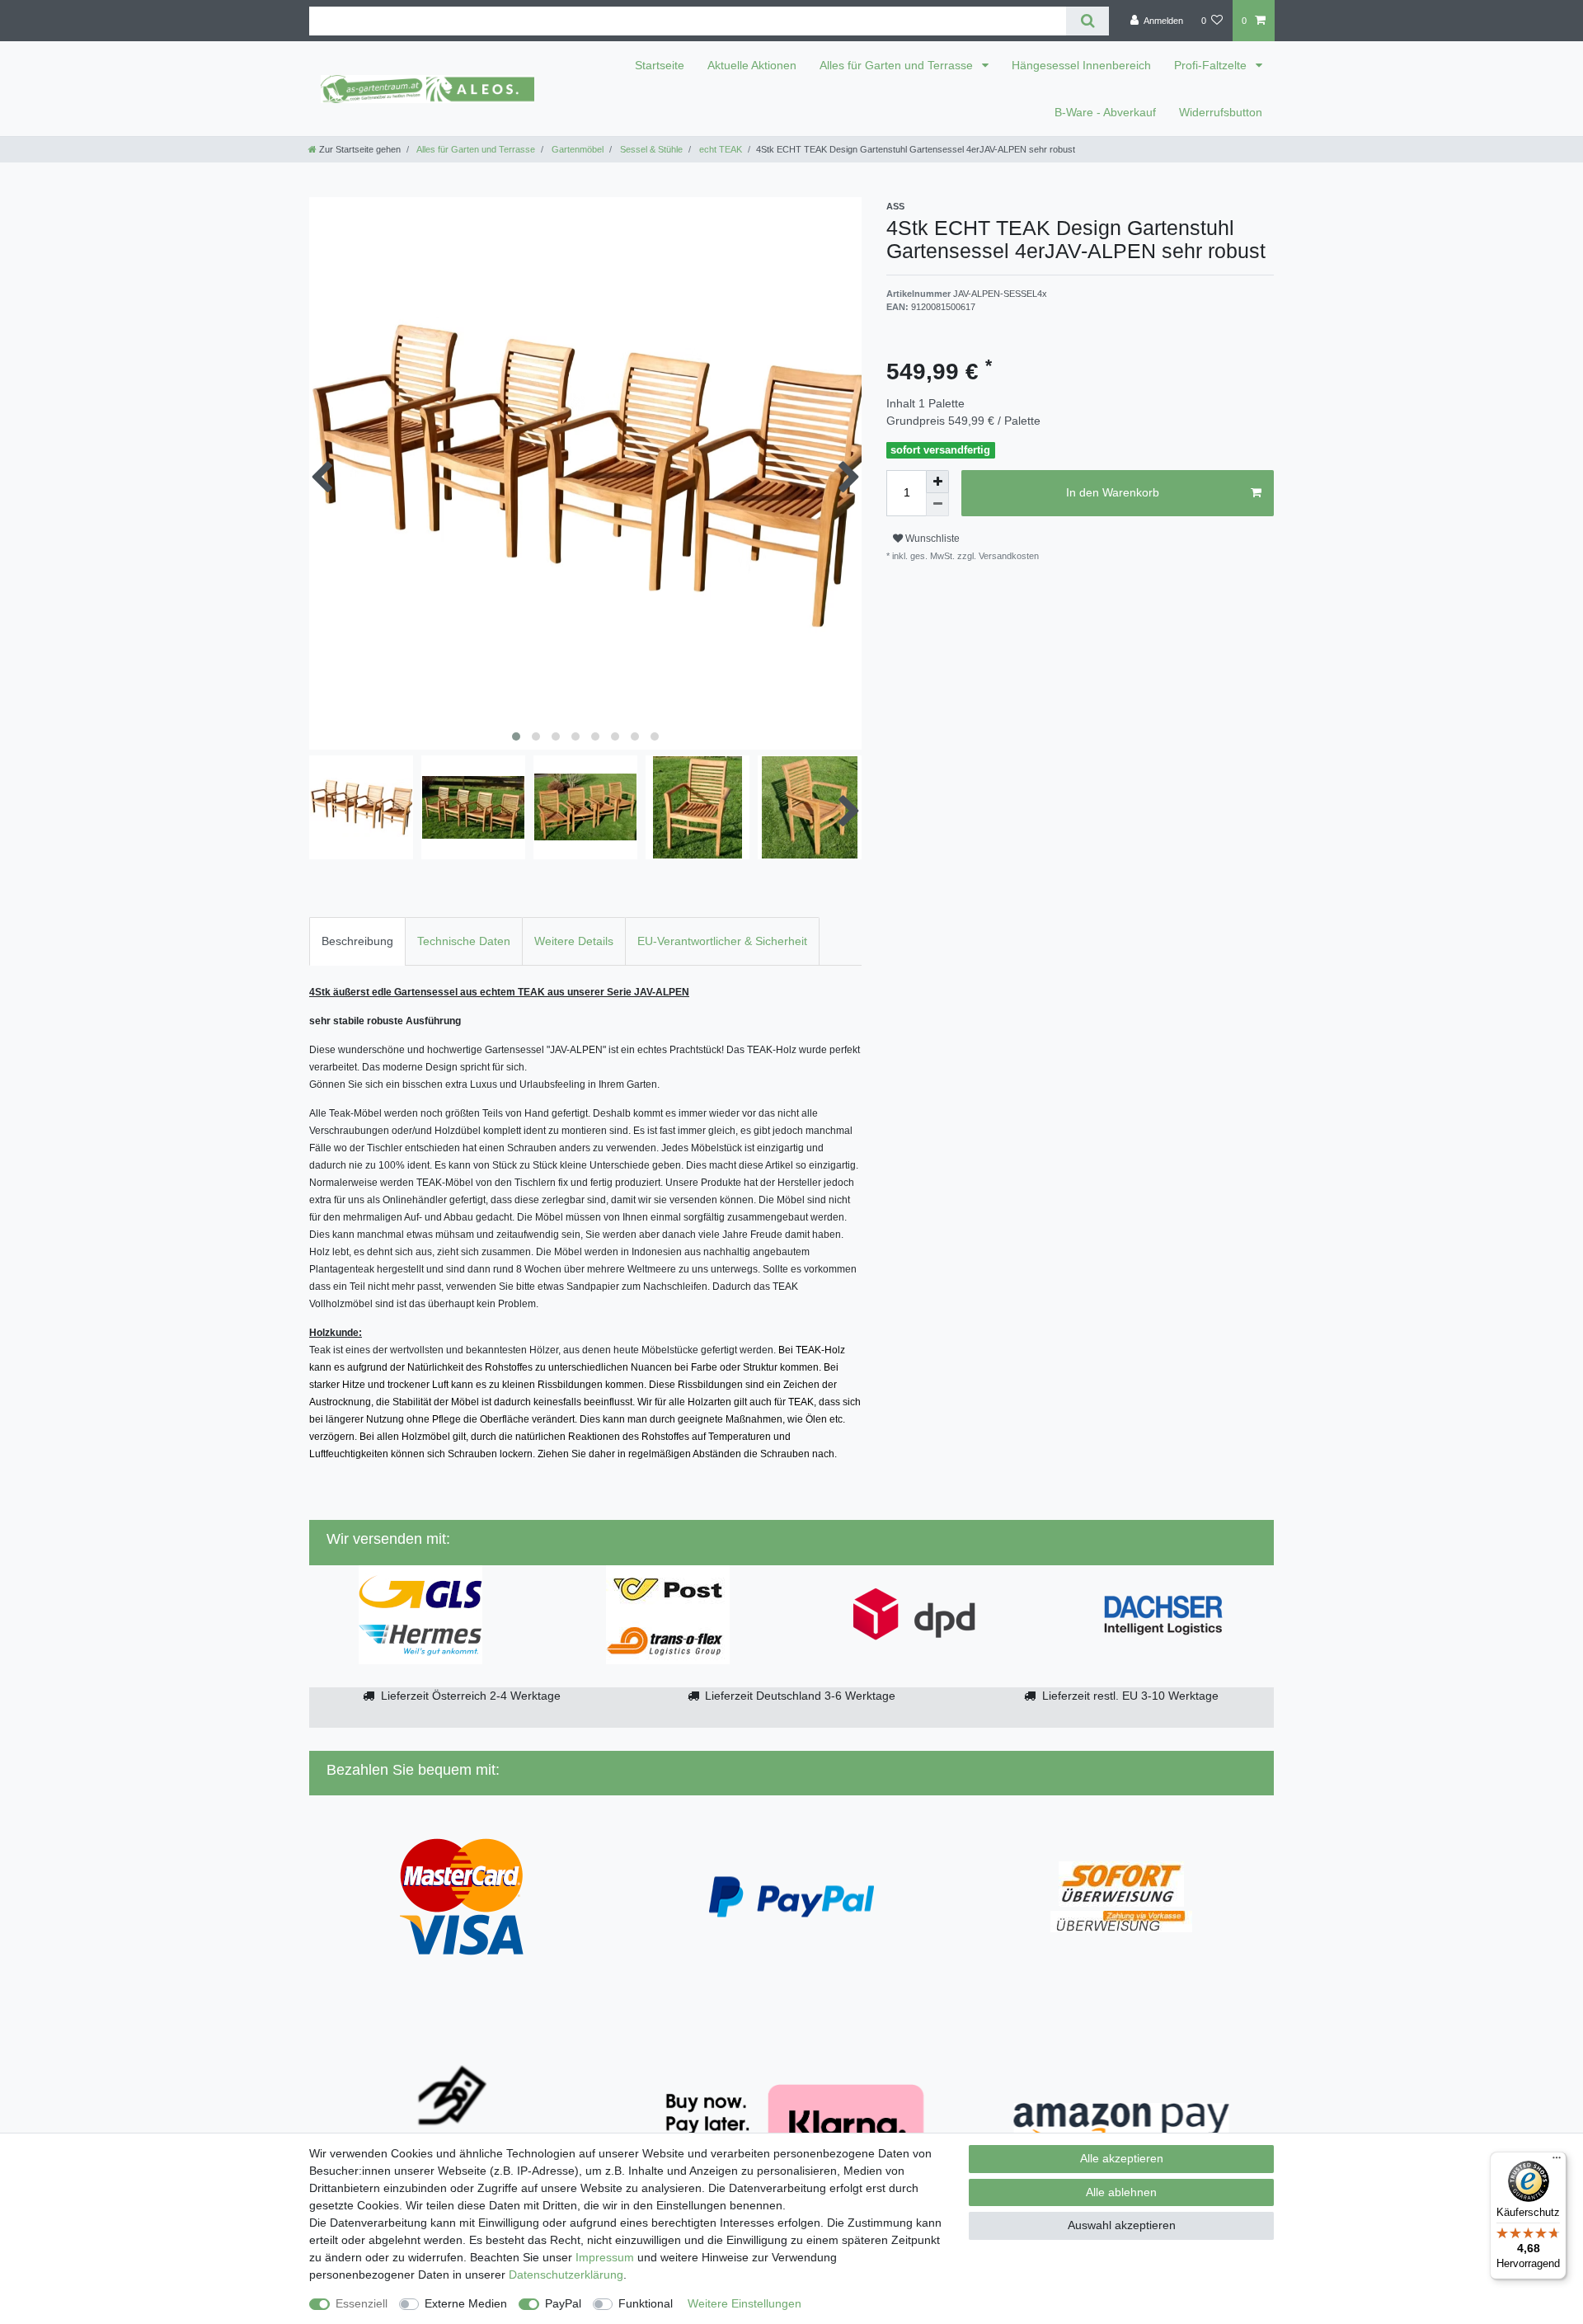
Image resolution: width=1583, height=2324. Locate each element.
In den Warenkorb (1113, 492)
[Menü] (1557, 2162)
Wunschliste (931, 539)
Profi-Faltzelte (1212, 65)
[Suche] (1087, 21)
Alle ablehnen (1121, 2192)
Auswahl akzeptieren (1122, 2225)
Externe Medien (466, 2303)
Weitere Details (574, 941)
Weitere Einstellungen (745, 2303)
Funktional (646, 2303)
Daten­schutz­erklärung (566, 2275)
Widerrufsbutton (1221, 112)
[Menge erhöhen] (937, 482)
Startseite (660, 65)
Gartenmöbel (576, 149)
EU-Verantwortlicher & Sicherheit (722, 941)
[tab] (357, 941)
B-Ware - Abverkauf (1105, 112)
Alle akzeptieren (1122, 2158)
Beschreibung (357, 941)
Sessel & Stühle (650, 149)
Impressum (605, 2257)
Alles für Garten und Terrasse (898, 65)
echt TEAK (719, 149)
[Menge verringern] (937, 505)
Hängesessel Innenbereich (1081, 65)
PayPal (563, 2303)
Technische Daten (464, 941)
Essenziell (362, 2303)
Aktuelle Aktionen (752, 65)
